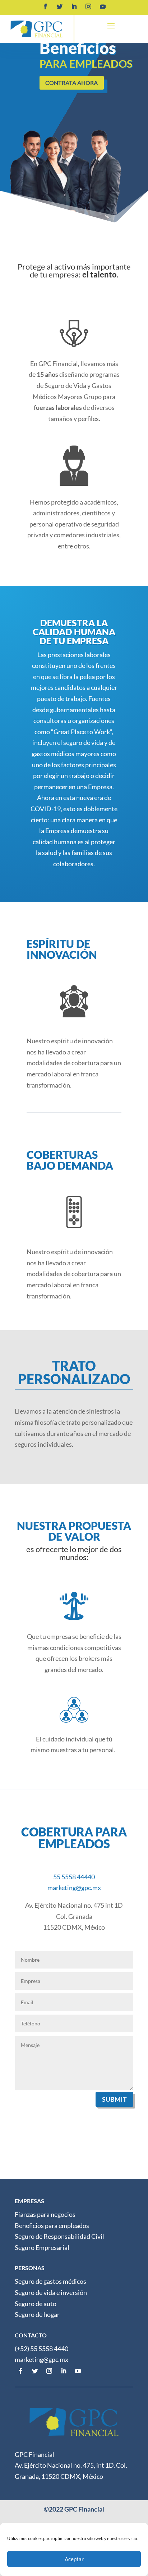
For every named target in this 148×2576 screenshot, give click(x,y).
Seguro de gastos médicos (50, 2281)
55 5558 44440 (74, 1877)
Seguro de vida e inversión (51, 2292)
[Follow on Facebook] (45, 6)
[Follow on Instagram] (88, 6)
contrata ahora (71, 83)
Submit (114, 2099)
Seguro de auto (36, 2304)
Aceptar (74, 2559)
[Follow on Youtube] (103, 6)
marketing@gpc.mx (74, 1888)
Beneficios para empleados (52, 2225)
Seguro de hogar (37, 2314)
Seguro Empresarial (42, 2247)
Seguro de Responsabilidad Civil (59, 2236)
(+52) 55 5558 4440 (41, 2349)
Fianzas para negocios (45, 2214)
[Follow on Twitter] (60, 6)
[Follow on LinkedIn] (74, 6)
